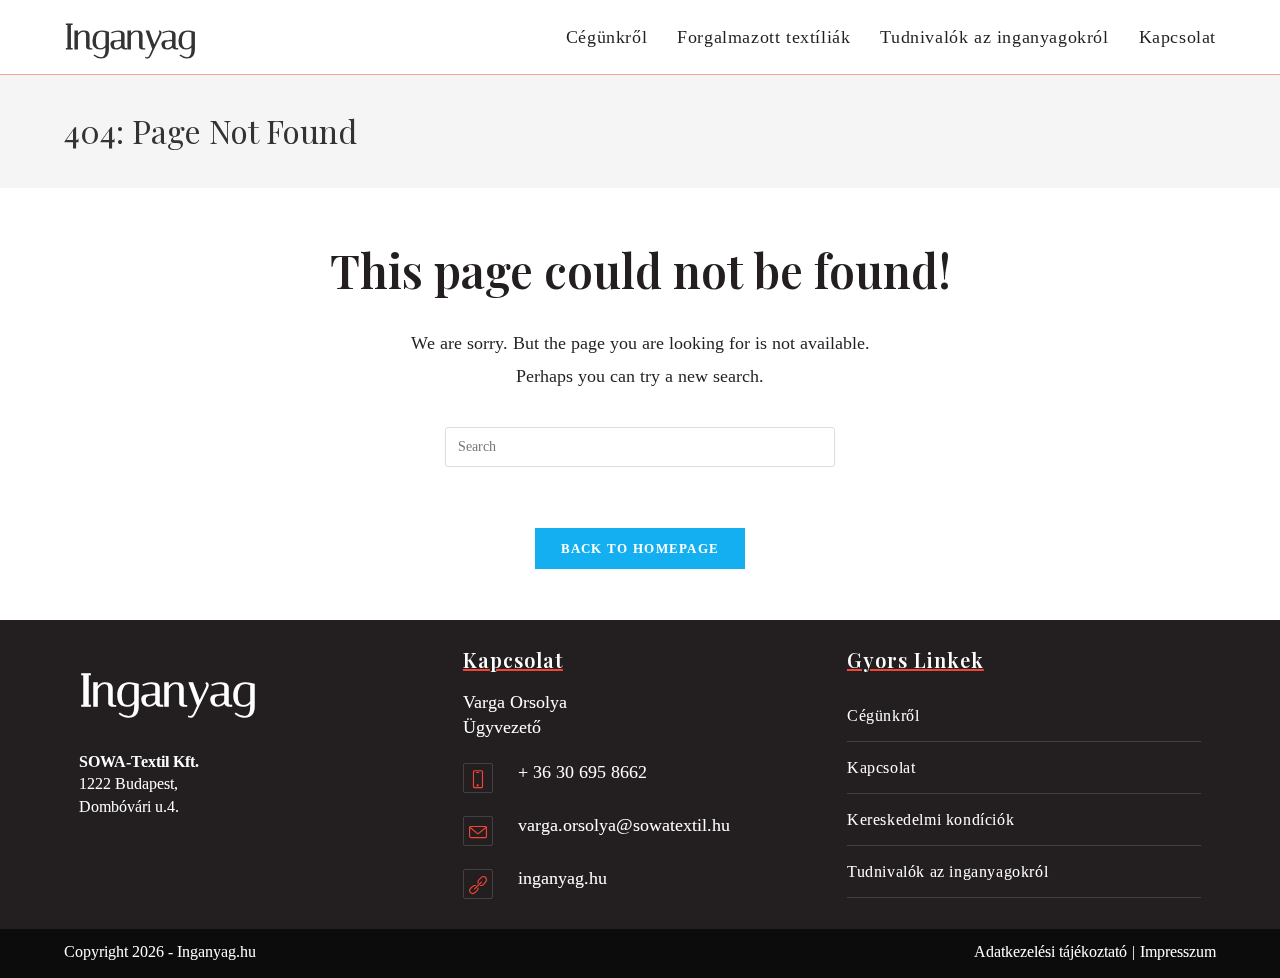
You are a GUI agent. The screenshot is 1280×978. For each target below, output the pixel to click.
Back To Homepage (640, 548)
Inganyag (130, 37)
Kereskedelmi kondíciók (930, 819)
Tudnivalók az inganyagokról (947, 871)
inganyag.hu (562, 878)
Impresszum (1178, 951)
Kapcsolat (881, 767)
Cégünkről (883, 715)
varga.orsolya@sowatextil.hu (624, 825)
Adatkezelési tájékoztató (1050, 951)
